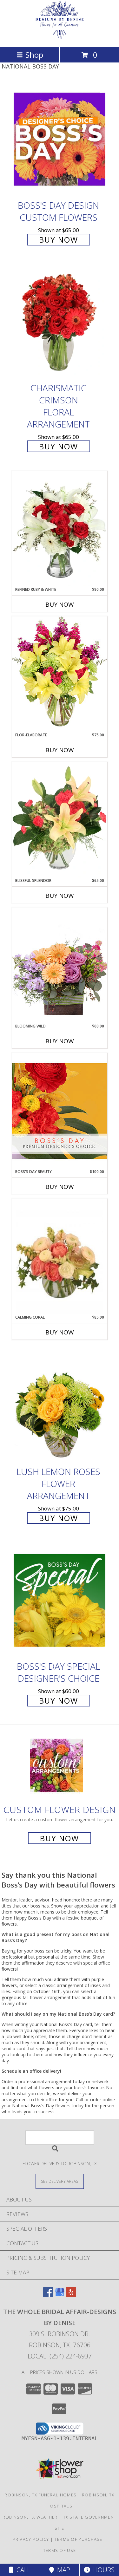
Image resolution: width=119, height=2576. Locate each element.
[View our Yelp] (71, 2295)
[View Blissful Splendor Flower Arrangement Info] (60, 820)
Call (22, 2570)
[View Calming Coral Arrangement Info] (60, 1257)
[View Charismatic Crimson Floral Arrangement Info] (60, 322)
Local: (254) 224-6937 (60, 2356)
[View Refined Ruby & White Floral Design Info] (60, 529)
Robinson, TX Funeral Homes (40, 2495)
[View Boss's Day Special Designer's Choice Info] (60, 1600)
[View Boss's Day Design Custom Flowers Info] (60, 139)
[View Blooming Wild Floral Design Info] (60, 965)
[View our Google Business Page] (60, 2295)
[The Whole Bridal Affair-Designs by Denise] (60, 38)
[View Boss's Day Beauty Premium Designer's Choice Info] (60, 1111)
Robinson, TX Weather (30, 2517)
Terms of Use (60, 2550)
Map (62, 2570)
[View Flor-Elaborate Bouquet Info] (60, 674)
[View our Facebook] (48, 2295)
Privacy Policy (31, 2539)
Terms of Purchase (79, 2539)
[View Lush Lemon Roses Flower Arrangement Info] (60, 1405)
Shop (34, 55)
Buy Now (59, 240)
